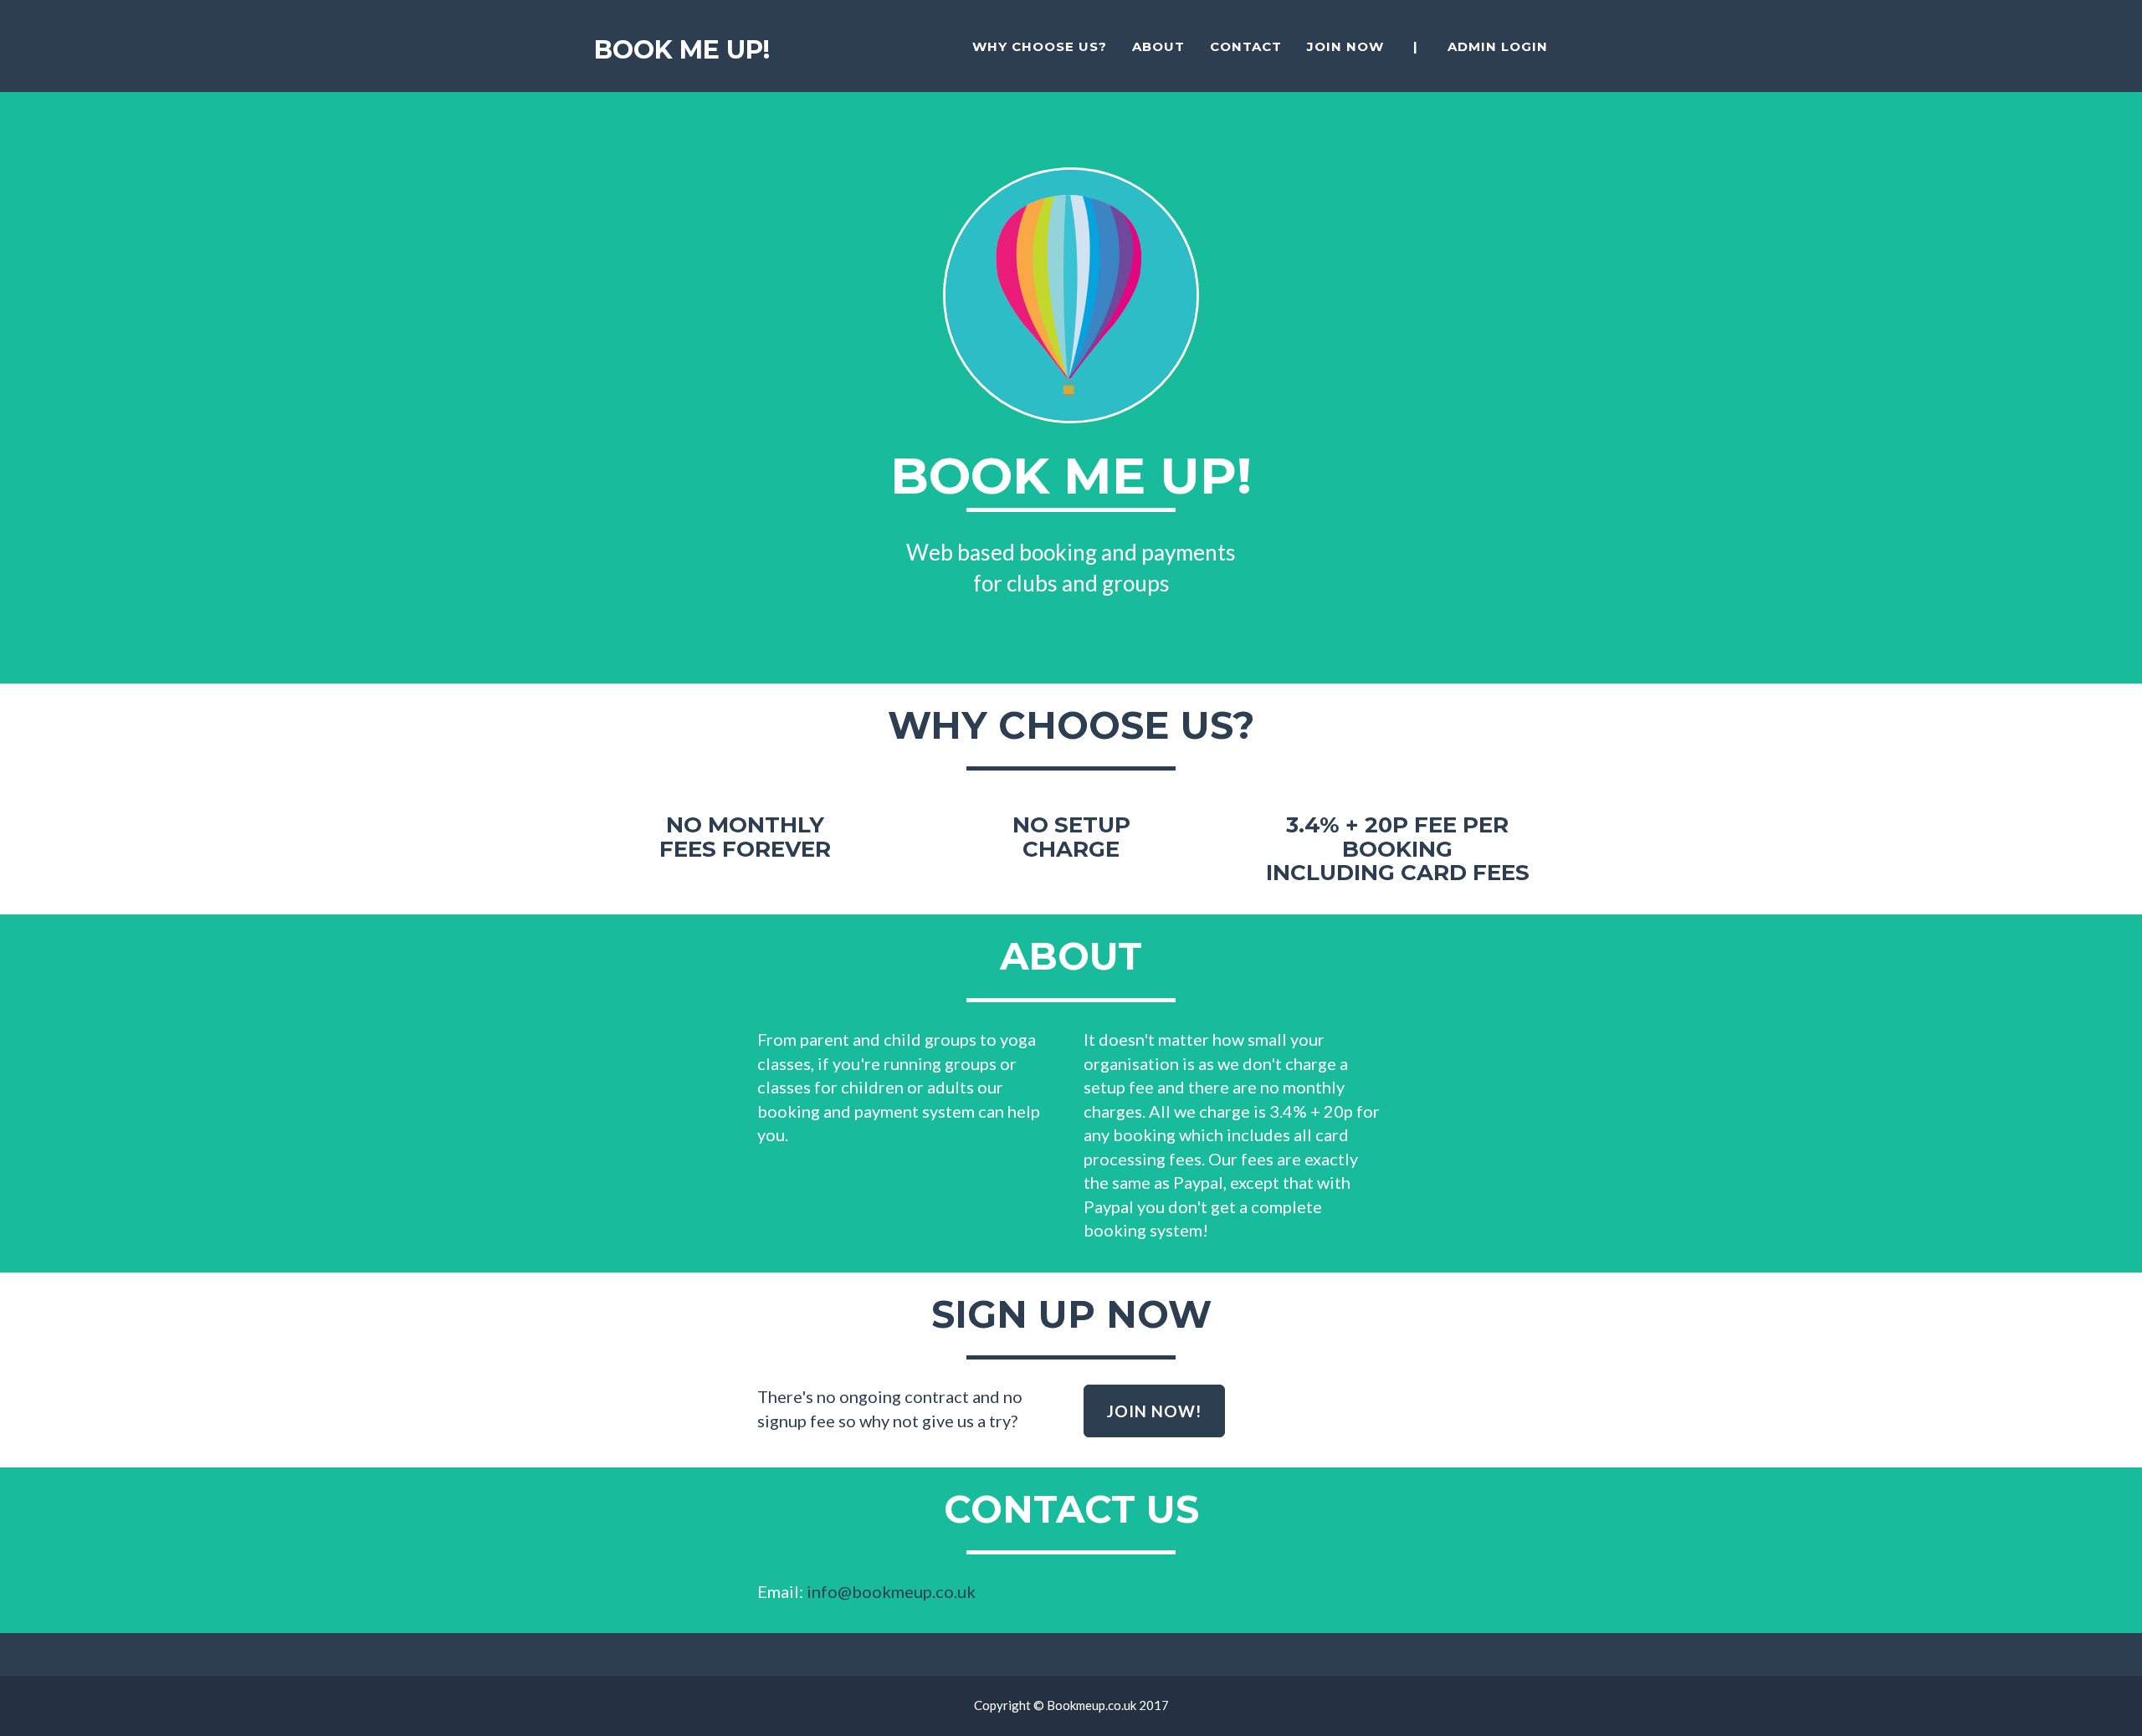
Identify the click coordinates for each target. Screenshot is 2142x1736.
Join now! (1154, 1411)
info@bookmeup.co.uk (891, 1591)
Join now (1345, 46)
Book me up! (682, 50)
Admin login (1498, 46)
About (1158, 46)
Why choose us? (1040, 46)
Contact (1246, 46)
